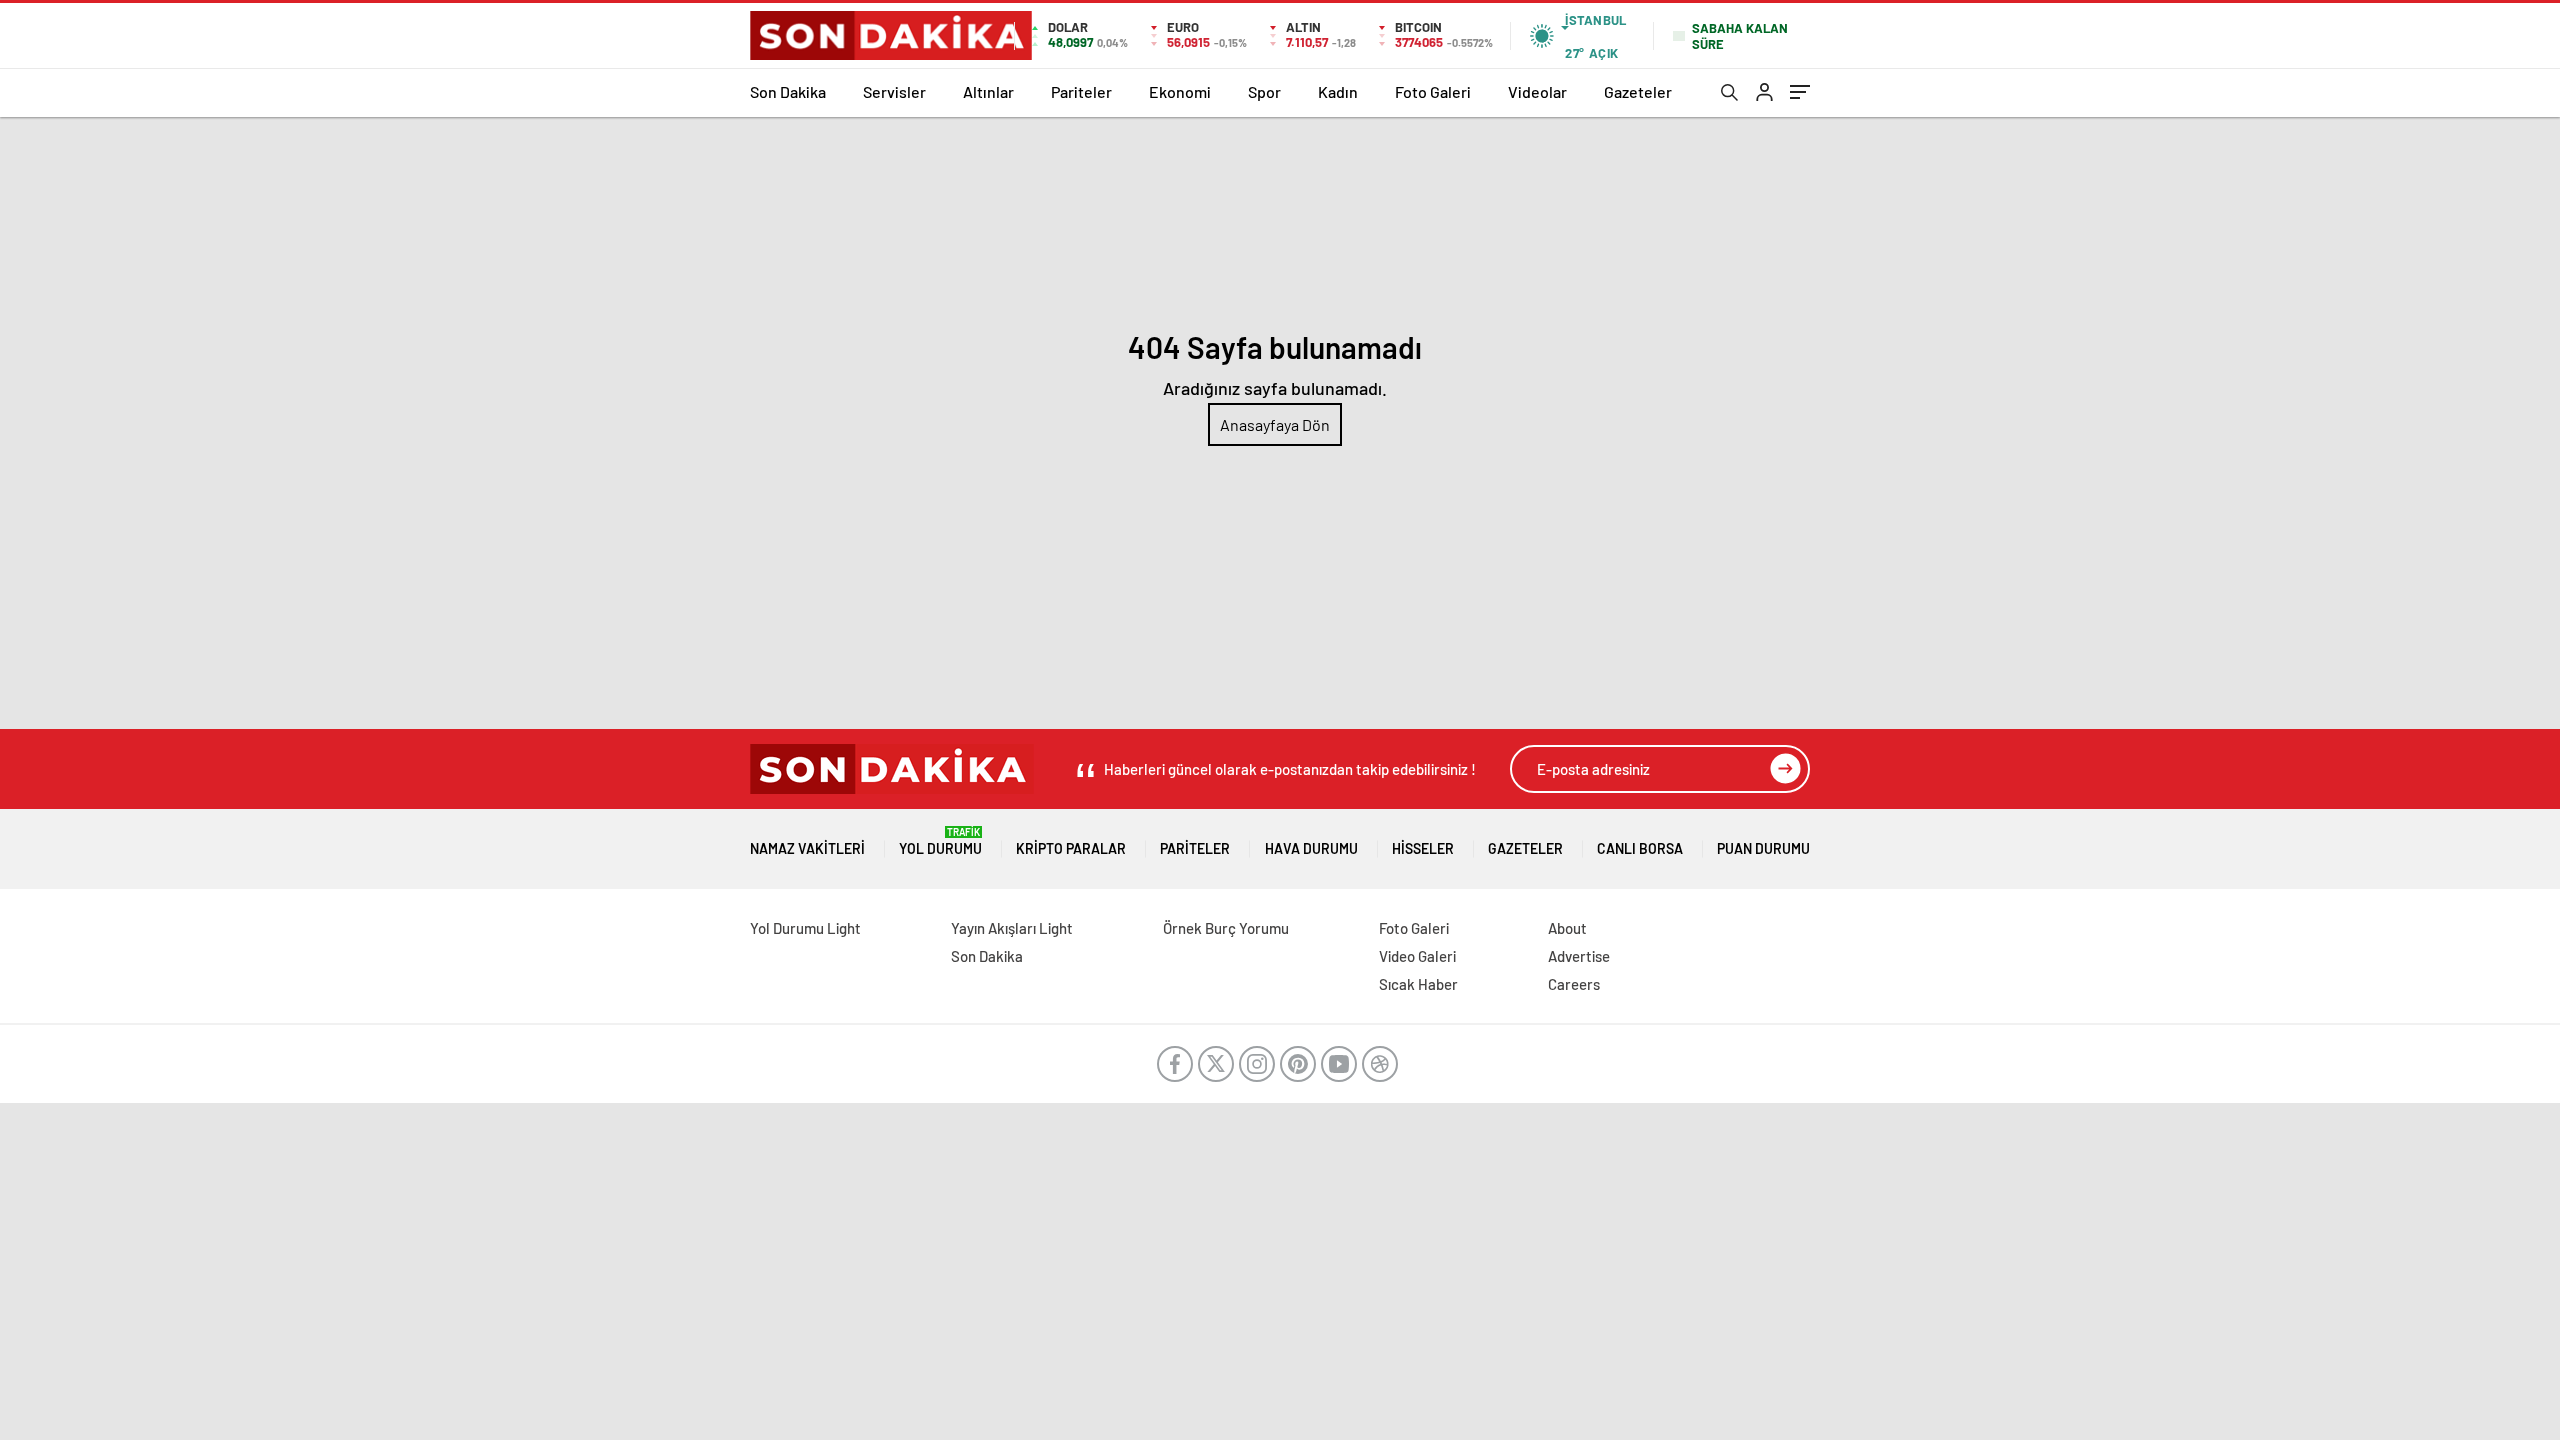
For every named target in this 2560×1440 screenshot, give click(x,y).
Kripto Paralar (1071, 848)
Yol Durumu (940, 841)
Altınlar (988, 91)
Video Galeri (1417, 956)
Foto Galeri (1433, 91)
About (1567, 928)
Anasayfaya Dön (1275, 424)
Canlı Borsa (1640, 848)
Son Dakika (788, 91)
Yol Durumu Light (805, 928)
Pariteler (1081, 91)
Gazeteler (1638, 91)
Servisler (894, 91)
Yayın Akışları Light (1012, 928)
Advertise (1579, 956)
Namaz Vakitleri (807, 848)
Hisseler (1423, 848)
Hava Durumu (1311, 848)
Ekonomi (1180, 91)
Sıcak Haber (1418, 984)
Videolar (1537, 91)
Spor (1264, 91)
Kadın (1338, 91)
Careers (1574, 984)
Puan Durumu (1763, 848)
